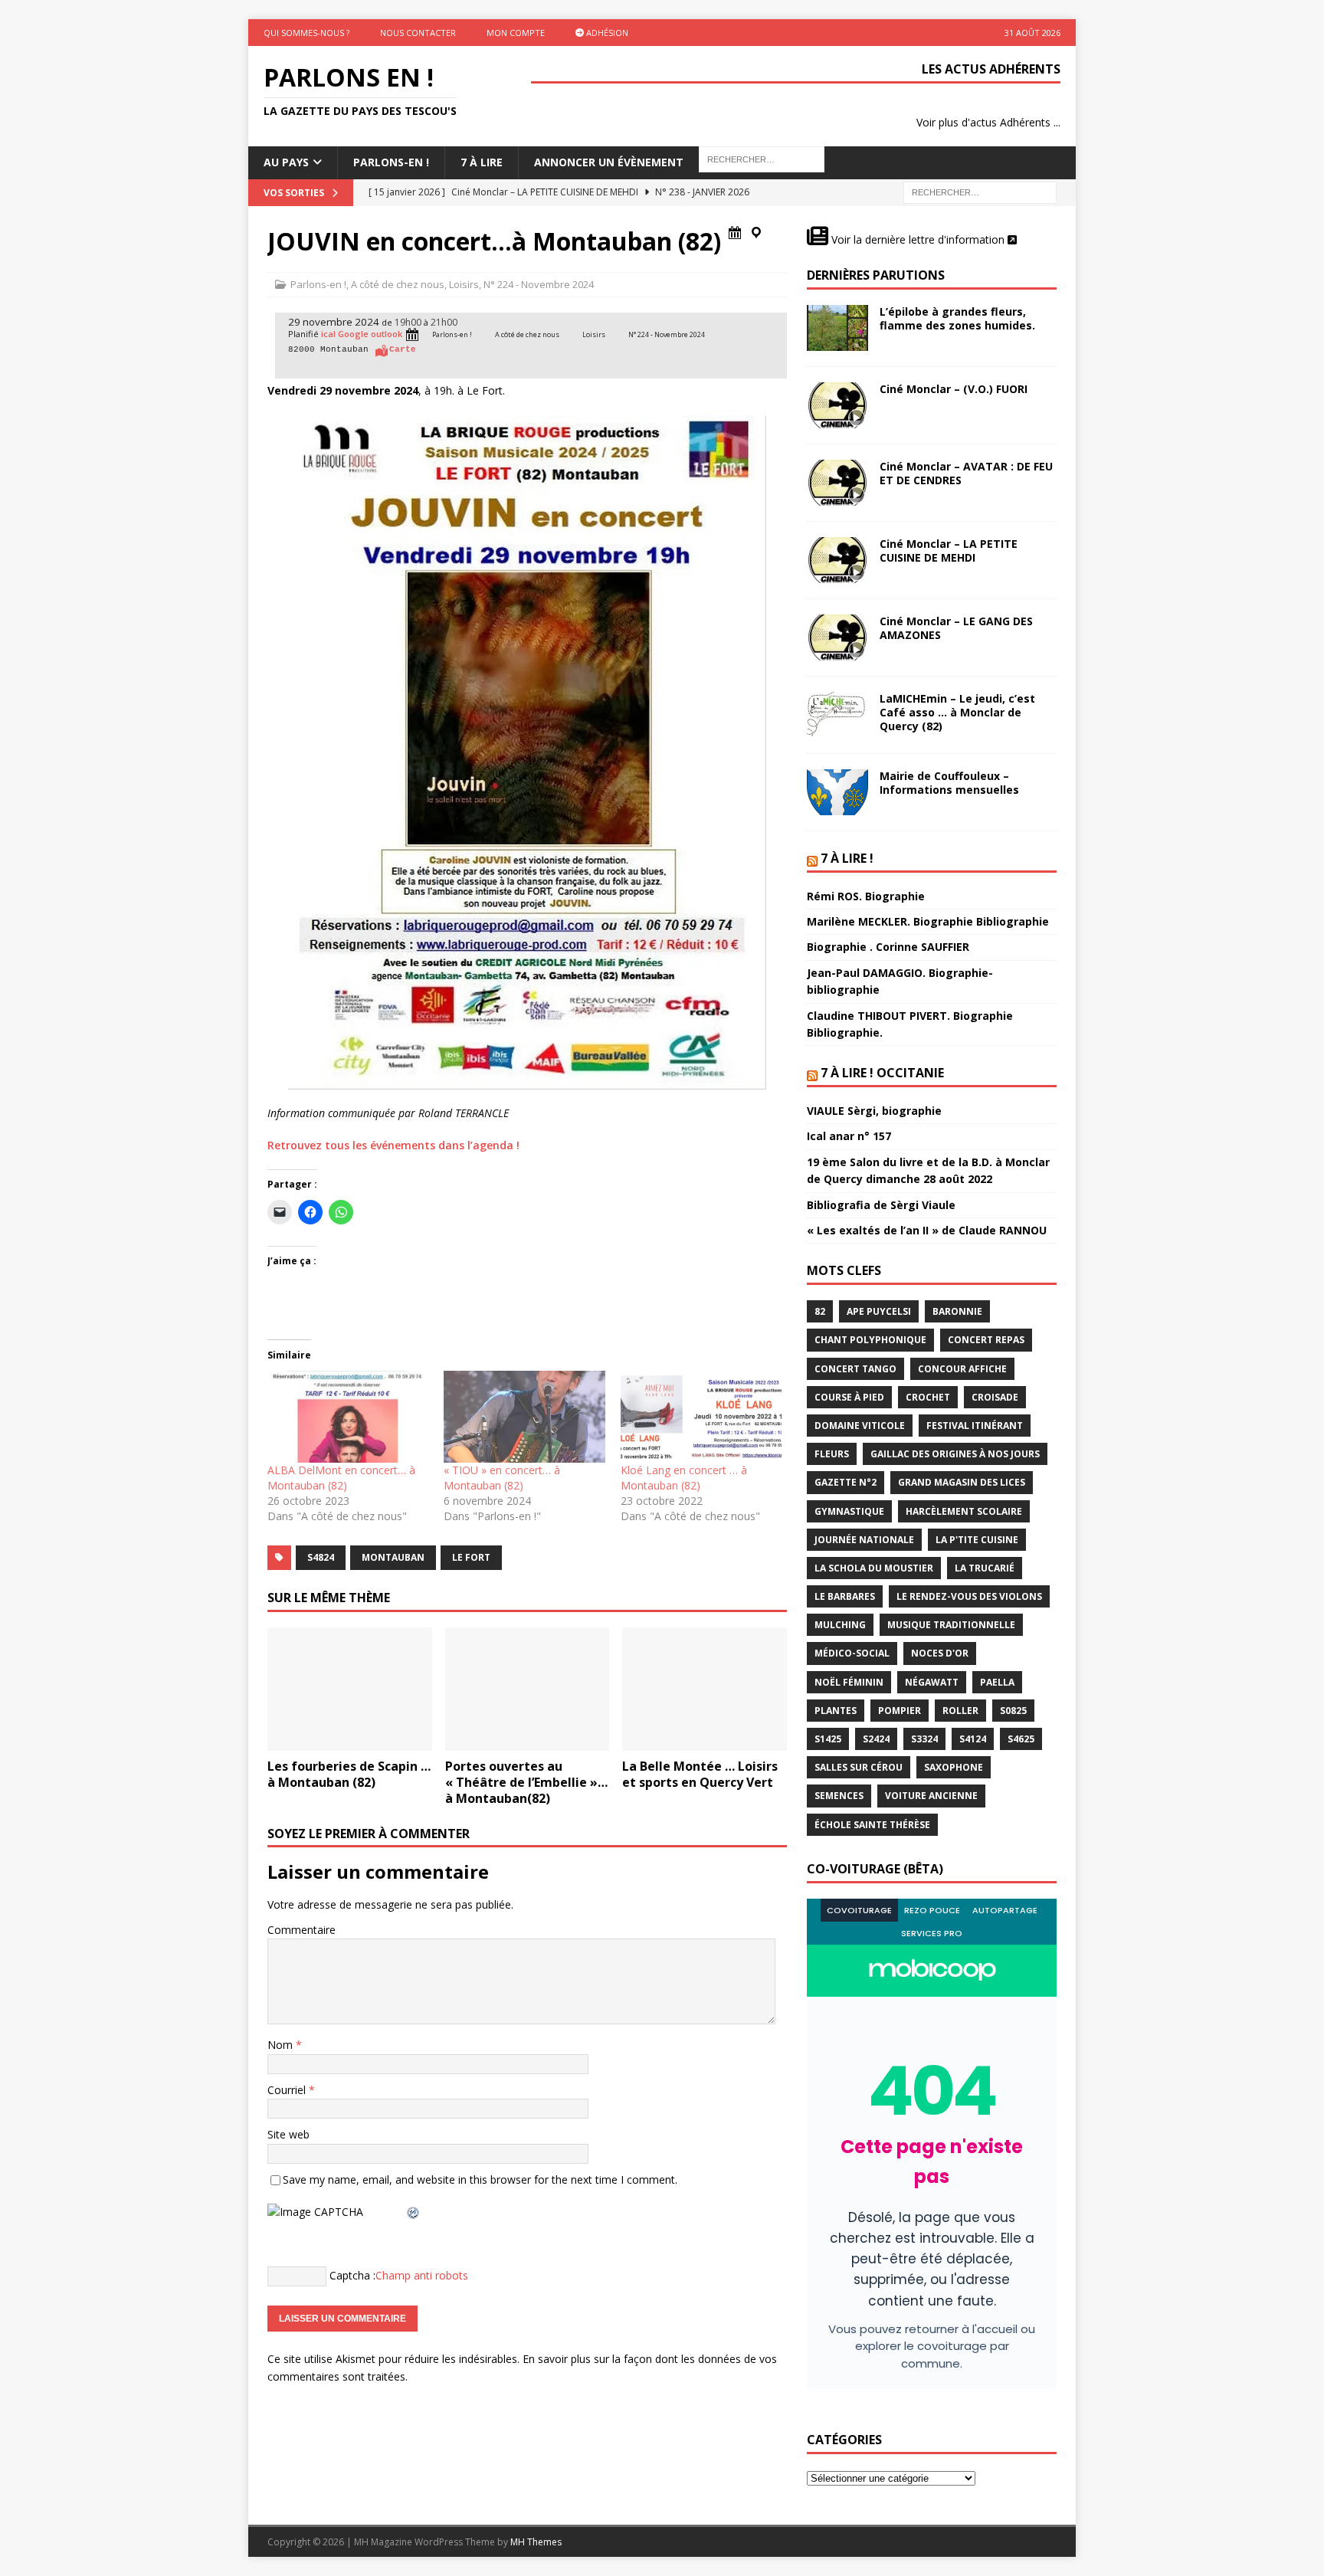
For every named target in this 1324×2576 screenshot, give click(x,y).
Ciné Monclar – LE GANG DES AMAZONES (956, 628)
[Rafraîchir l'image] (414, 2212)
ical (328, 334)
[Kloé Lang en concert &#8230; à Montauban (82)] (701, 1417)
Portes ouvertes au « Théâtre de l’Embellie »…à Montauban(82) (526, 1782)
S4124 (973, 1739)
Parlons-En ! (391, 162)
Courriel (288, 2090)
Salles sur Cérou (859, 1767)
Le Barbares (845, 1596)
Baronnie (957, 1311)
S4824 (321, 1557)
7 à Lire (482, 162)
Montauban (393, 1557)
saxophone (954, 1767)
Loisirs (464, 284)
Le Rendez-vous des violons (969, 1596)
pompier (900, 1711)
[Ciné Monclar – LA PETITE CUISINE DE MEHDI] (837, 560)
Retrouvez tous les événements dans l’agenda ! (393, 1145)
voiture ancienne (931, 1796)
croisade (995, 1397)
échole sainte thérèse (872, 1825)
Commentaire (302, 1930)
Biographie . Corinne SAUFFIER (888, 947)
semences (839, 1796)
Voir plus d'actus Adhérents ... (988, 122)
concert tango (855, 1369)
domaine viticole (860, 1426)
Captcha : (352, 2275)
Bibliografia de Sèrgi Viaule (881, 1205)
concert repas (986, 1340)
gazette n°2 (846, 1482)
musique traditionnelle (951, 1625)
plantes (836, 1711)
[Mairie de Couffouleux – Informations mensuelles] (837, 792)
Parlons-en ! (318, 284)
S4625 (1021, 1739)
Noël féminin (849, 1682)
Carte (403, 349)
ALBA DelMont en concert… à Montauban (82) (341, 1478)
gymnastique (849, 1511)
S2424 (876, 1739)
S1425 (828, 1739)
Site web (288, 2134)
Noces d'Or (940, 1653)
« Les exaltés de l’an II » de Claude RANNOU (927, 1230)
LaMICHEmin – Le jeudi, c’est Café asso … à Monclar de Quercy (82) (957, 712)
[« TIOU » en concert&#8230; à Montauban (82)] (524, 1417)
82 (820, 1311)
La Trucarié (985, 1568)
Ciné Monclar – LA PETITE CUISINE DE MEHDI (949, 551)
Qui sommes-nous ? (306, 33)
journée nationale (864, 1540)
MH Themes (536, 2542)
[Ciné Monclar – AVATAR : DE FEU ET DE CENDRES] (837, 483)
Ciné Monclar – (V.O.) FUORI (954, 389)
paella (997, 1682)
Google (353, 334)
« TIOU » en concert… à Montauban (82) (502, 1478)
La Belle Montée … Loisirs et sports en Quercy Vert (700, 1774)
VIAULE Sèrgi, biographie (874, 1111)
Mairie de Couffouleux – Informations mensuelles (949, 783)
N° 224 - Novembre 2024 (539, 284)
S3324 (924, 1739)
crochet (928, 1397)
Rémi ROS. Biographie (866, 896)
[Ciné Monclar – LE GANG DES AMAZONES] (837, 637)
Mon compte (516, 33)
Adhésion (606, 33)
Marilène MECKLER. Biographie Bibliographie (928, 921)
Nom (282, 2045)
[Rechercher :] (980, 191)
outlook (387, 334)
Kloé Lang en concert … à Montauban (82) (684, 1478)
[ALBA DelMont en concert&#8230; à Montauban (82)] (348, 1417)
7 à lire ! (847, 858)
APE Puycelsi (879, 1311)
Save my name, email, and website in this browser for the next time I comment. (480, 2179)
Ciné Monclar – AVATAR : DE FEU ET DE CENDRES (966, 473)
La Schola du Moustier (874, 1568)
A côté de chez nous (398, 284)
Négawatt (932, 1682)
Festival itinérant (975, 1426)
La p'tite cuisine (977, 1540)
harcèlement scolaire (964, 1511)
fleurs (832, 1454)
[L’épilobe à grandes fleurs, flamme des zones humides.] (837, 328)
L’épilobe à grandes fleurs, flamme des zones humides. (957, 318)
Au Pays (286, 162)
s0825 (1013, 1711)
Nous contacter (418, 33)
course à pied (849, 1397)
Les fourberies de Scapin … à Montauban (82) (349, 1774)
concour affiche (962, 1369)
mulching (840, 1625)
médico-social (852, 1653)
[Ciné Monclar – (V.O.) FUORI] (837, 405)
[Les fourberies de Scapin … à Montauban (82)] (350, 1689)
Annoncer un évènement (609, 162)
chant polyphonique (870, 1340)
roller (960, 1711)
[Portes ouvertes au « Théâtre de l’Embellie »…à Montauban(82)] (528, 1689)
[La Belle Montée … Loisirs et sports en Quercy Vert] (705, 1689)
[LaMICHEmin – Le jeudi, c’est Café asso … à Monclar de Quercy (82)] (837, 715)
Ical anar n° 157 (849, 1136)
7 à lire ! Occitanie (882, 1073)
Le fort (471, 1557)
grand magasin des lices (962, 1482)
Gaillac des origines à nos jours (955, 1454)
